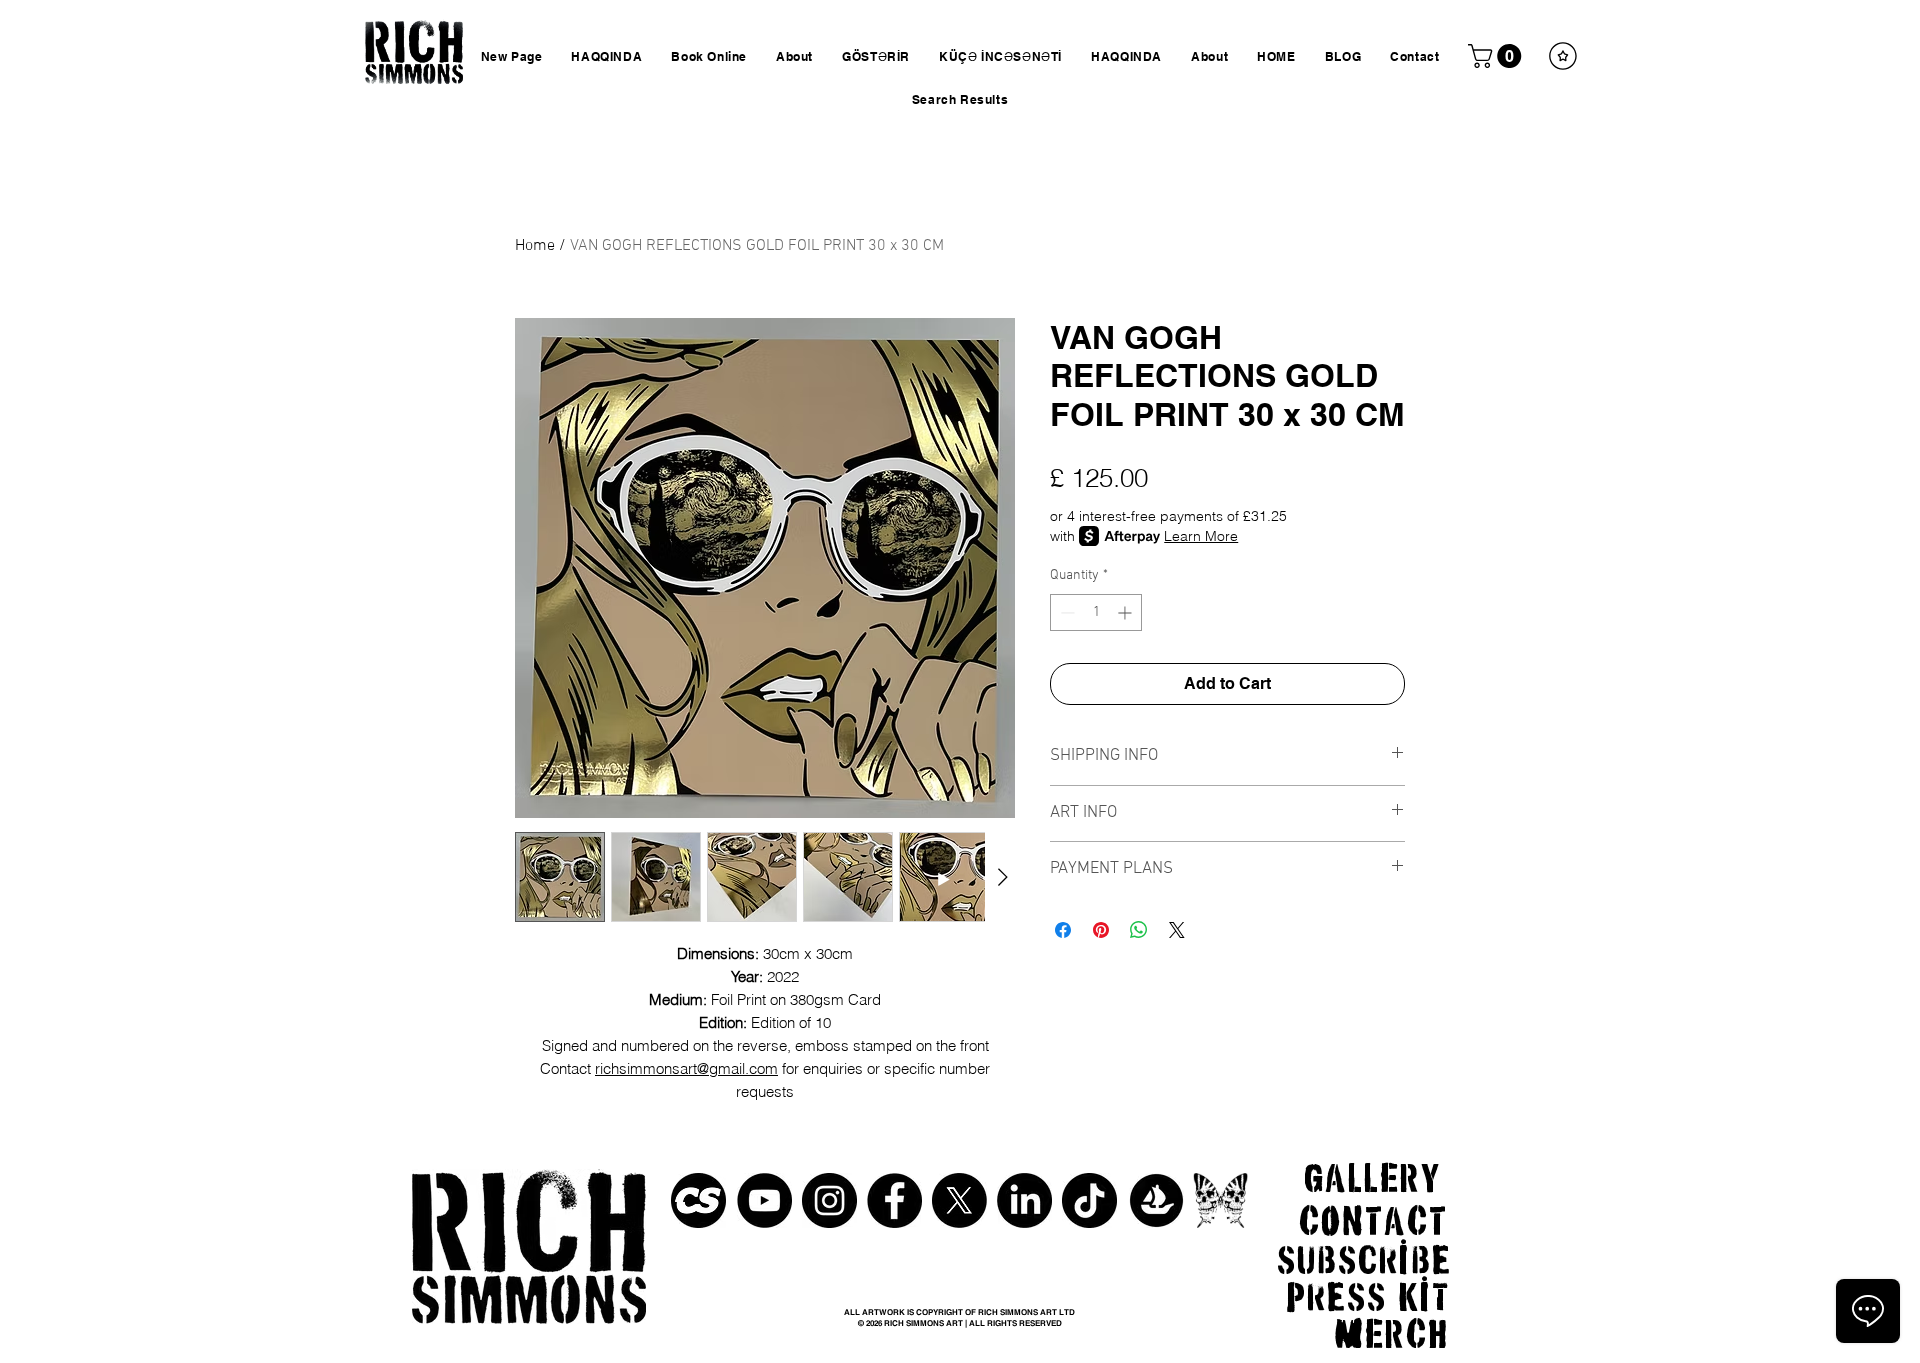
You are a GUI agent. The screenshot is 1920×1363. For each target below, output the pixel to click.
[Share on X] (1177, 930)
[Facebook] (894, 1200)
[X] (959, 1200)
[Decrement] (1065, 612)
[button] (1497, 56)
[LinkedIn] (1024, 1200)
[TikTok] (1089, 1200)
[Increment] (1126, 612)
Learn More (1201, 536)
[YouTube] (764, 1200)
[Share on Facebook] (1063, 930)
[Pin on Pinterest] (1101, 930)
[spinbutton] (1096, 612)
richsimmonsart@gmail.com (686, 1068)
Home (535, 246)
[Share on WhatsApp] (1139, 930)
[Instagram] (829, 1200)
